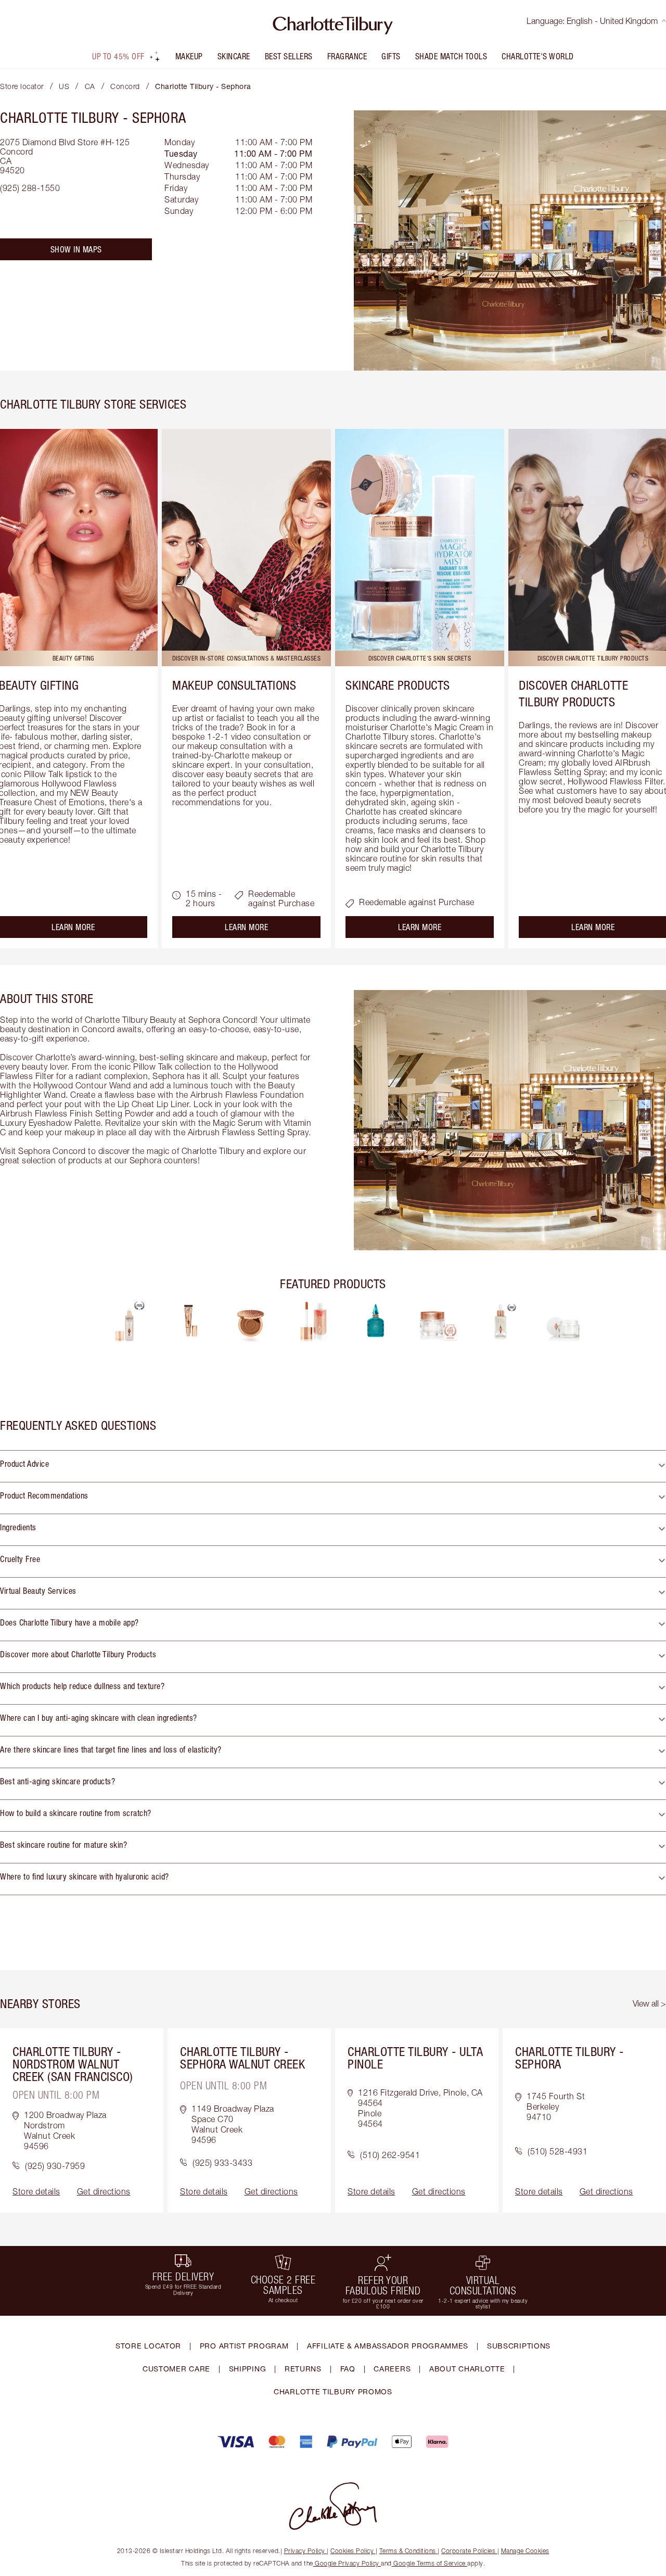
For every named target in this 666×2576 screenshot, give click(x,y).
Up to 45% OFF (118, 56)
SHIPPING (248, 2369)
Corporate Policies (468, 2551)
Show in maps (76, 249)
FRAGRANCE (347, 56)
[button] (333, 1466)
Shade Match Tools (451, 56)
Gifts (391, 56)
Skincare (234, 56)
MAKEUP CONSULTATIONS (234, 685)
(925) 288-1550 (30, 188)
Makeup (189, 56)
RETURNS (303, 2369)
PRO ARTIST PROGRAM (244, 2346)
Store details (36, 2191)
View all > (649, 2003)
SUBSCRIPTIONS (519, 2346)
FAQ (348, 2369)
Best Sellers (289, 56)
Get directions (104, 2191)
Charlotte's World (538, 56)
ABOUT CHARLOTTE (467, 2369)
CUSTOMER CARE (176, 2369)
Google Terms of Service (430, 2563)
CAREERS (392, 2369)
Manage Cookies (525, 2551)
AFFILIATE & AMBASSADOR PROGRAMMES (388, 2346)
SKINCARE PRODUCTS (398, 685)
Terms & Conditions (408, 2551)
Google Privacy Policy (347, 2563)
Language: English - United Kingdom (592, 21)
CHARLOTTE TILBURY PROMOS (333, 2391)
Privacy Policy (305, 2551)
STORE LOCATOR (148, 2346)
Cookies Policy (352, 2551)
